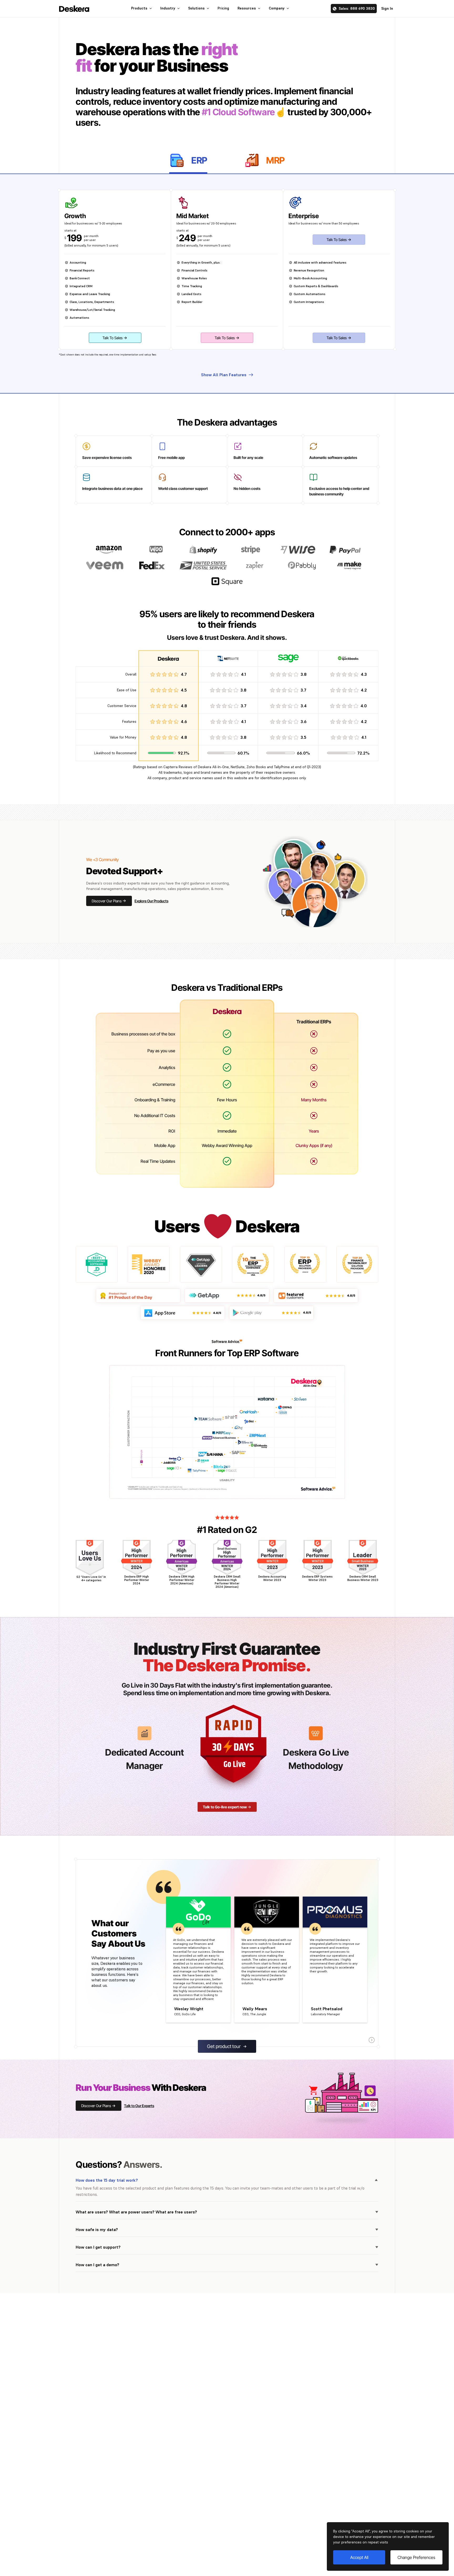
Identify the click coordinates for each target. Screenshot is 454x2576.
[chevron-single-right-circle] (372, 2040)
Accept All (359, 2557)
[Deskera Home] (74, 9)
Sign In (387, 8)
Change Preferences (416, 2557)
